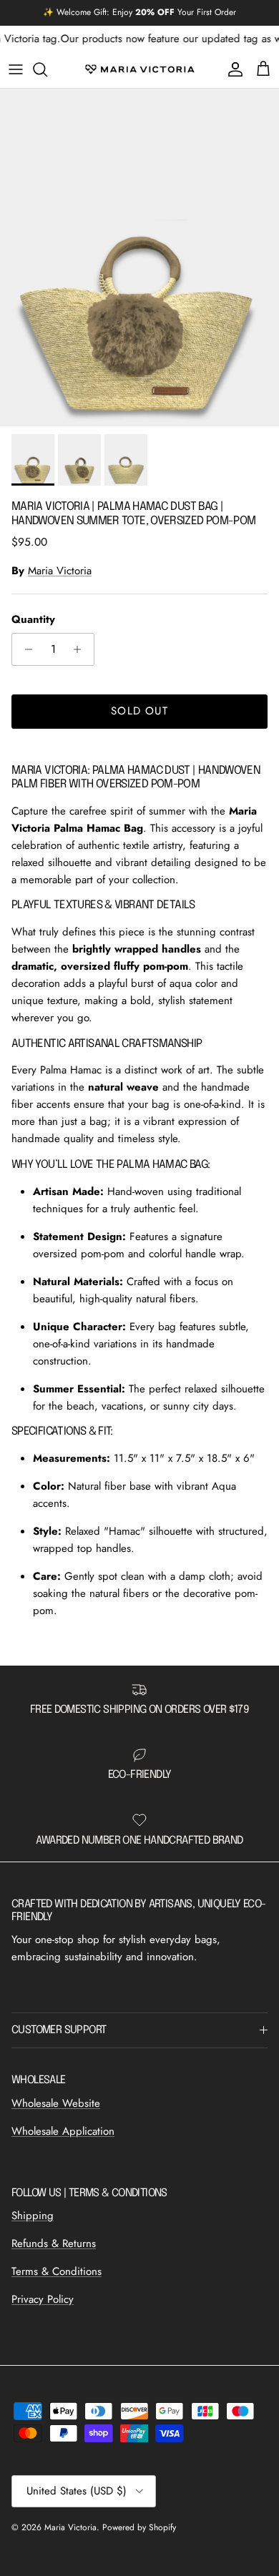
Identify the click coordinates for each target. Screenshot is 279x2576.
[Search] (47, 69)
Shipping (33, 2216)
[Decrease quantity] (25, 649)
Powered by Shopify (139, 2527)
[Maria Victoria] (140, 69)
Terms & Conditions (57, 2271)
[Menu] (16, 69)
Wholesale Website (56, 2103)
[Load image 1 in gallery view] (139, 258)
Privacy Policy (43, 2299)
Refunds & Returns (54, 2243)
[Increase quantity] (81, 649)
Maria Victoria (60, 571)
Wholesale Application (63, 2131)
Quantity (33, 620)
